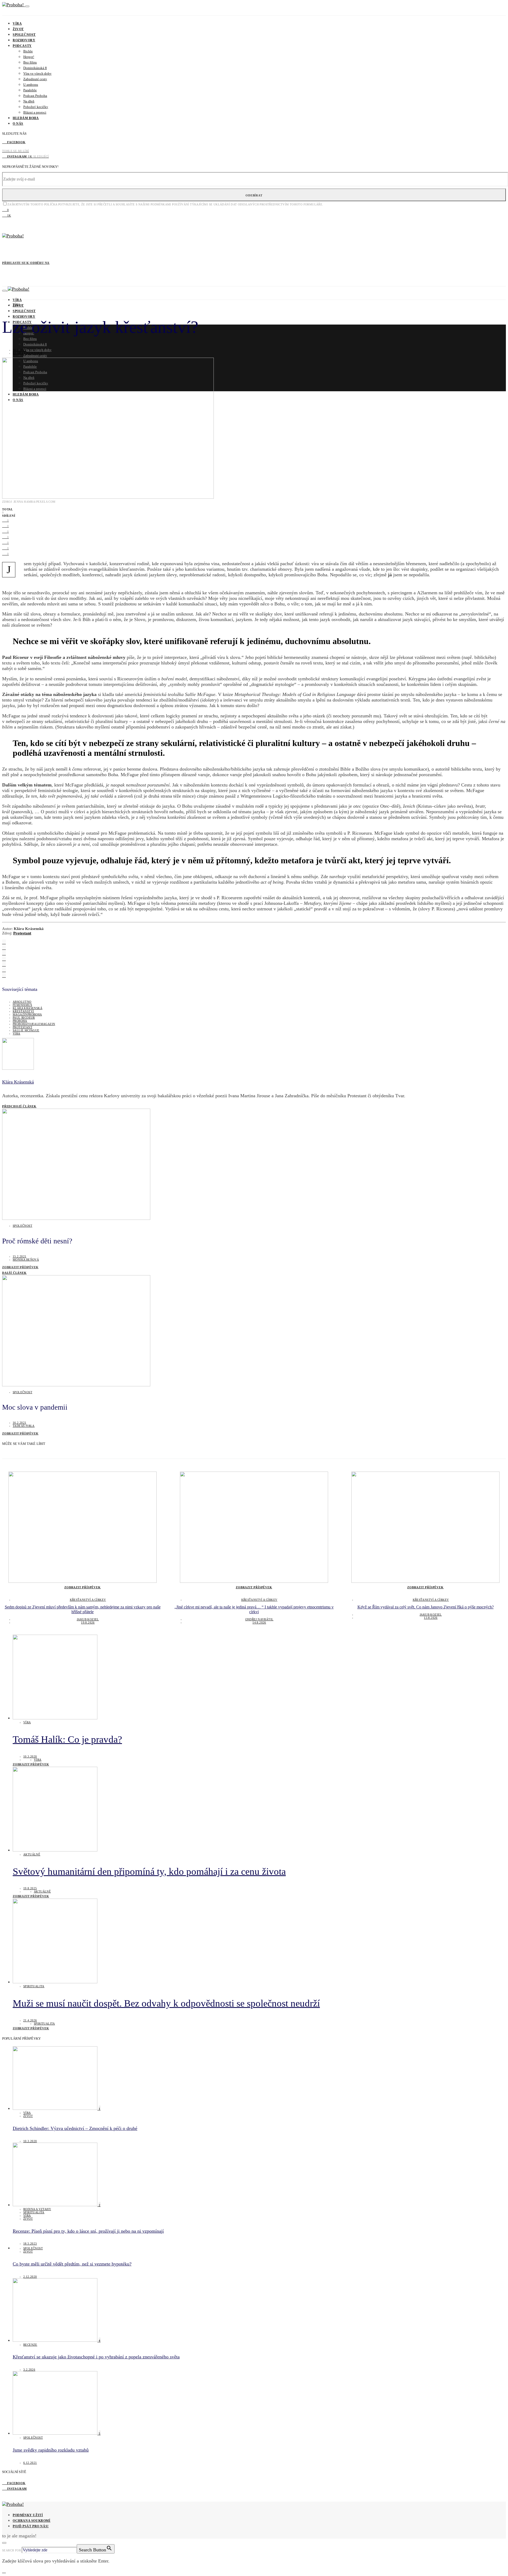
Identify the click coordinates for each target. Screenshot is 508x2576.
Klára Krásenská (28, 353)
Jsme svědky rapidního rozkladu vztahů (51, 2450)
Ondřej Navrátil (259, 1619)
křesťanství (23, 1011)
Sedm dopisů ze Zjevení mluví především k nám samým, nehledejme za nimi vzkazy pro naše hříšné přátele (83, 1609)
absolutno (22, 1002)
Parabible (30, 90)
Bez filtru (30, 62)
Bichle (28, 51)
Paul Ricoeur (24, 1018)
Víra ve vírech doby (37, 73)
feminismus (22, 1005)
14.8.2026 (259, 1622)
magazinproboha (27, 1014)
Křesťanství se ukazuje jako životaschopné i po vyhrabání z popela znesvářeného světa (96, 2357)
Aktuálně (32, 1854)
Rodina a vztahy (37, 2209)
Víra (17, 24)
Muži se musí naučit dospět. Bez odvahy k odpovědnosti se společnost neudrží (166, 2003)
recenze (30, 2345)
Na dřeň (29, 101)
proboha (20, 1021)
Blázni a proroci (35, 112)
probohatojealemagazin (34, 1024)
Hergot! (29, 57)
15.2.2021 (20, 1256)
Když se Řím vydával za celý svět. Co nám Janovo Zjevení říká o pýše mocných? (426, 1607)
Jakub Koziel (88, 1619)
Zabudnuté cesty (35, 79)
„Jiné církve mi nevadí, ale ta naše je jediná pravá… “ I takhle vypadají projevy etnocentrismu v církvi (254, 1609)
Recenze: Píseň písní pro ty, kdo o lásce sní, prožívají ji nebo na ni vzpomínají (88, 2231)
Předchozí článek (19, 1106)
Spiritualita (34, 1986)
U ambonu (31, 85)
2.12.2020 (30, 2277)
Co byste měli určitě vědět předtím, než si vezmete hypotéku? (72, 2264)
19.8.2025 (30, 1888)
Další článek (14, 1273)
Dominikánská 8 (35, 68)
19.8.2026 (88, 1622)
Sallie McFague (26, 1030)
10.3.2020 (30, 1756)
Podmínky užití (28, 2515)
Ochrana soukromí (32, 2521)
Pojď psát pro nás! (31, 2526)
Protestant (22, 933)
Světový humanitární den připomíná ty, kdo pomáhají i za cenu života (149, 1871)
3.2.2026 (29, 2370)
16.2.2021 (20, 350)
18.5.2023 (30, 2244)
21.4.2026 (30, 2020)
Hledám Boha (26, 118)
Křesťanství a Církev (88, 1600)
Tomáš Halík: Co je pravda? (67, 1739)
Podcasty (22, 46)
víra (17, 1033)
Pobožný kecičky (36, 107)
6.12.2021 (30, 2463)
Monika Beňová (26, 1260)
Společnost (24, 35)
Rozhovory (24, 40)
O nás (18, 124)
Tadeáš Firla (24, 1426)
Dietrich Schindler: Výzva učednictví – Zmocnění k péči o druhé (75, 2128)
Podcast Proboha (35, 96)
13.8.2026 (431, 1618)
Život (18, 29)
